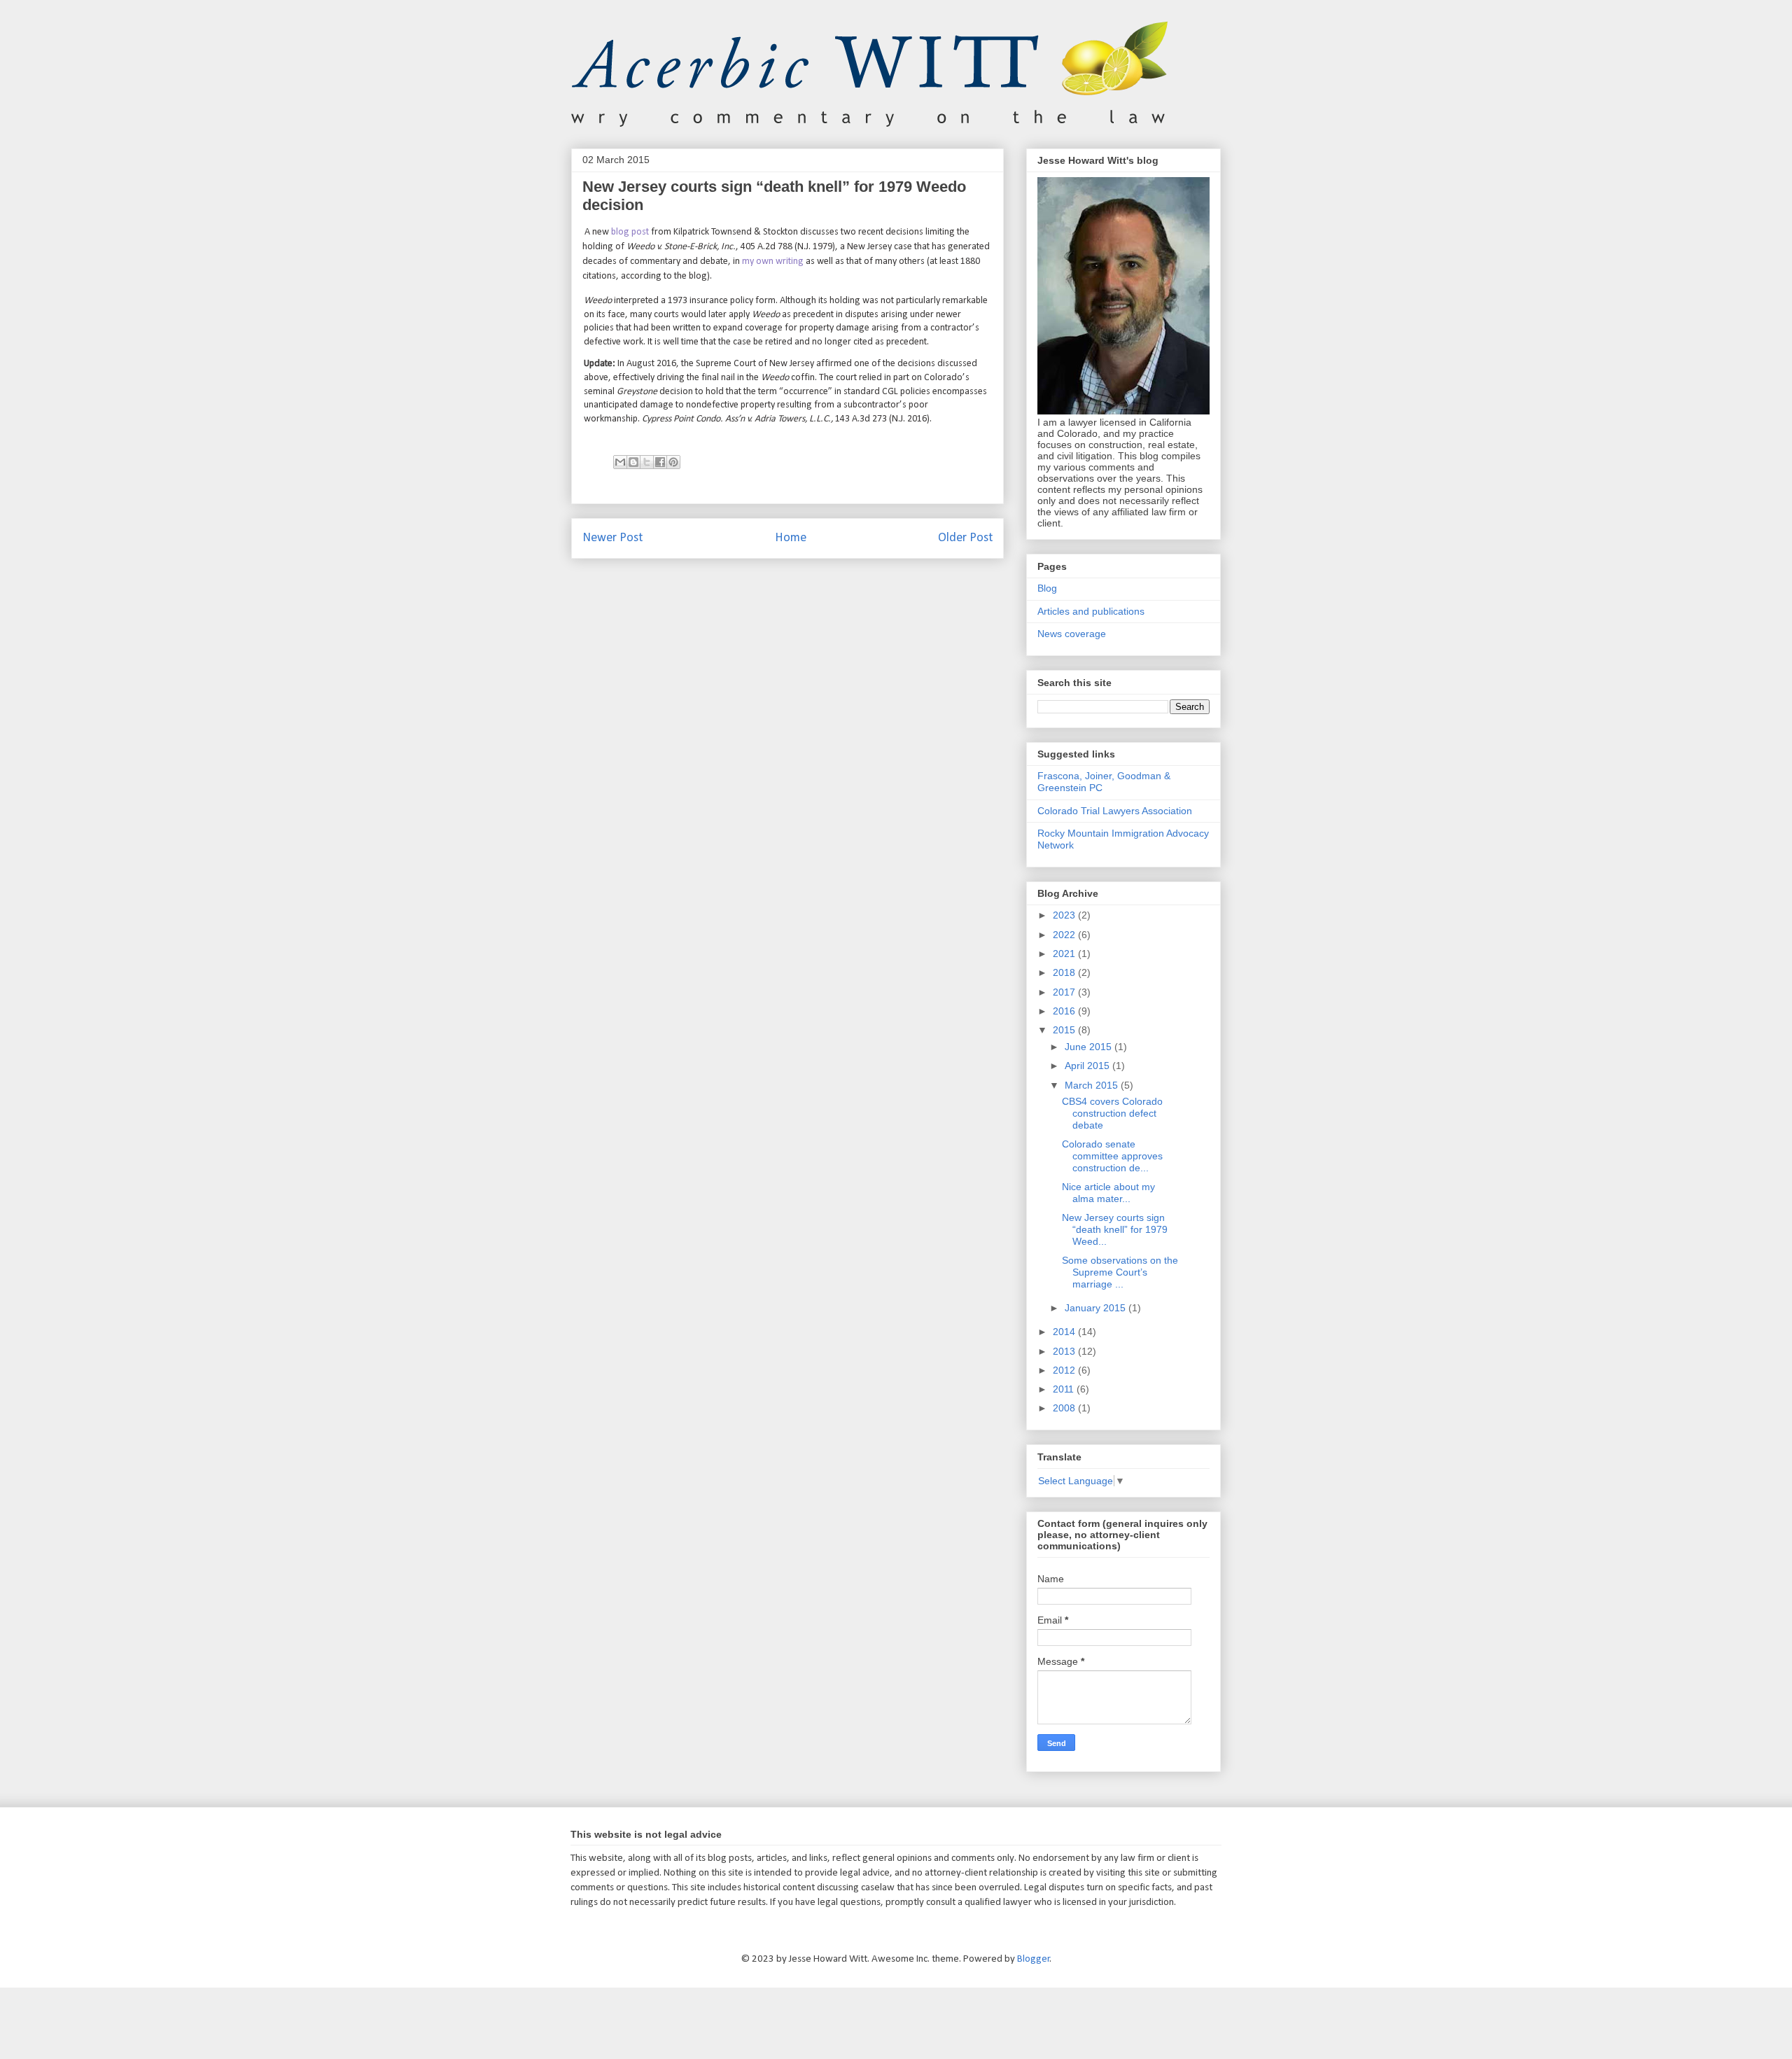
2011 (1065, 1389)
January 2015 (1097, 1308)
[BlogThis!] (633, 462)
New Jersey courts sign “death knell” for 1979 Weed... (1115, 1229)
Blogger (1034, 1959)
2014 (1065, 1332)
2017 (1065, 992)
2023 (1065, 915)
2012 (1065, 1370)
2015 (1065, 1030)
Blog (1047, 588)
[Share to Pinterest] (673, 462)
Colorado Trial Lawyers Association (1115, 811)
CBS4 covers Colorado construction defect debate (1112, 1113)
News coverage (1072, 634)
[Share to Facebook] (660, 462)
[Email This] (620, 462)
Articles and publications (1091, 611)
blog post (630, 232)
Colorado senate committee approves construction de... (1112, 1156)
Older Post (965, 538)
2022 (1065, 935)
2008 (1065, 1408)
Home (791, 538)
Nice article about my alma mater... (1108, 1193)
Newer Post (612, 538)
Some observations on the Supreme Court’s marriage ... (1120, 1272)
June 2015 (1090, 1047)
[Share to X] (647, 462)
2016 (1065, 1011)
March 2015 (1093, 1085)
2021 (1065, 954)
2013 (1065, 1351)
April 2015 (1088, 1066)
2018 (1065, 972)
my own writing (773, 261)
